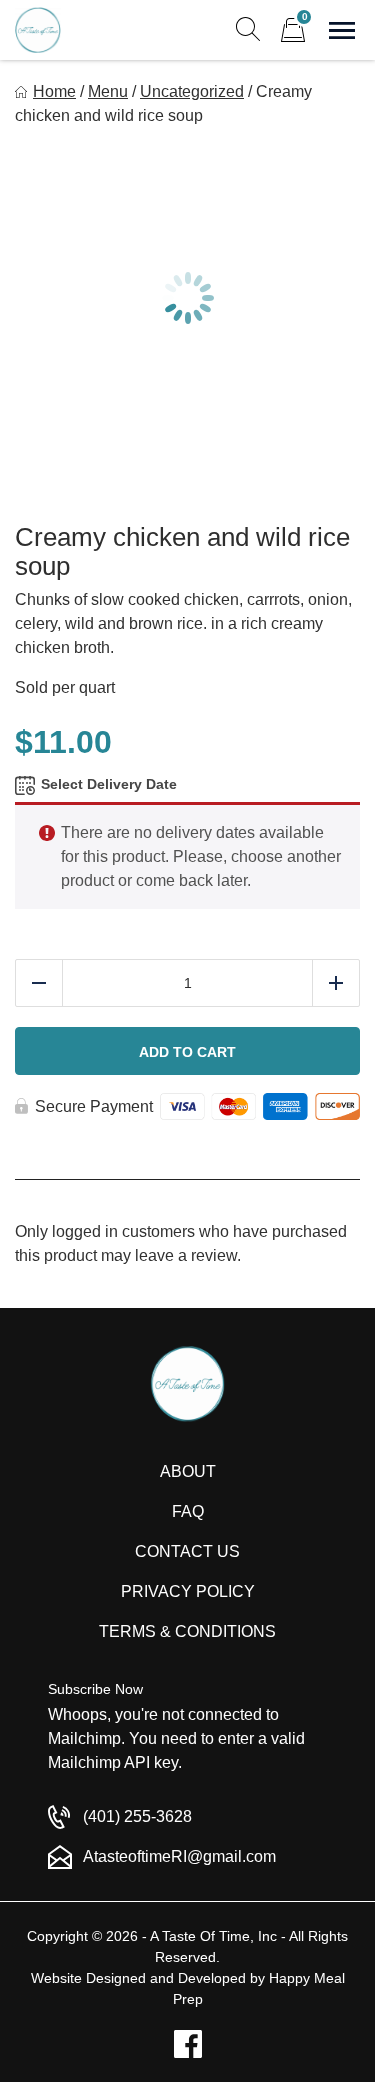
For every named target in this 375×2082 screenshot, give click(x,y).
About (188, 1471)
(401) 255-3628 (137, 1816)
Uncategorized (192, 91)
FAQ (188, 1511)
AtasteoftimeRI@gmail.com (179, 1856)
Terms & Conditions (187, 1631)
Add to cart (187, 1052)
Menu (108, 91)
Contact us (187, 1551)
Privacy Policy (188, 1591)
